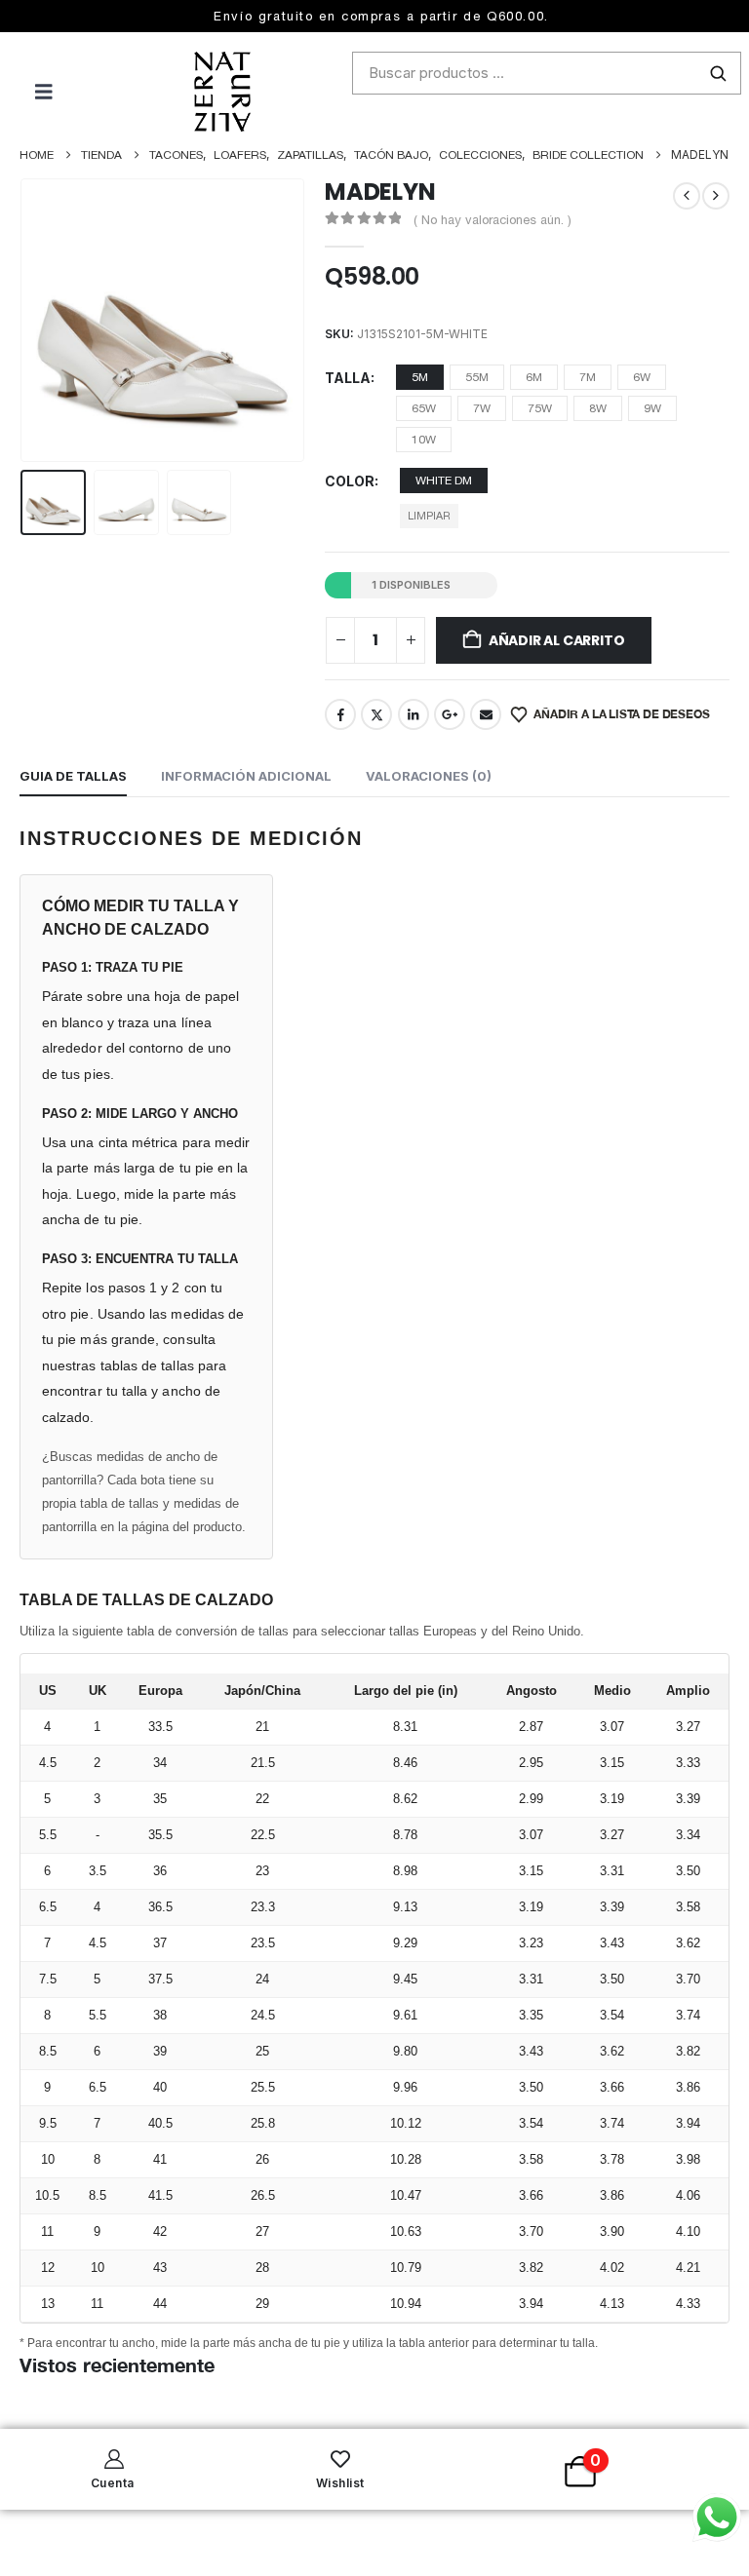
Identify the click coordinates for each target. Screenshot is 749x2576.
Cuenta (113, 2483)
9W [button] (652, 408)
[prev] (687, 196)
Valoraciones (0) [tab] (429, 776)
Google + (450, 714)
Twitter (376, 714)
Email (486, 714)
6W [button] (642, 377)
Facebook (340, 714)
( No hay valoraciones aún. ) (493, 220)
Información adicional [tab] (246, 776)
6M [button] (534, 377)
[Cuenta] (112, 2459)
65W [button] (424, 408)
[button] (44, 320)
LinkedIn (414, 714)
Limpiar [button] (429, 516)
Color (350, 481)
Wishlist (340, 2483)
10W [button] (424, 440)
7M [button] (588, 377)
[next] (716, 196)
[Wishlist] (340, 2459)
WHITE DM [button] (444, 481)
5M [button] (420, 377)
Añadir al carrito (556, 640)
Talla (348, 378)
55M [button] (477, 377)
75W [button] (540, 408)
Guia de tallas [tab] (73, 776)
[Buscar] (718, 73)
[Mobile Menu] (26, 92)
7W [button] (482, 408)
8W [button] (598, 408)
